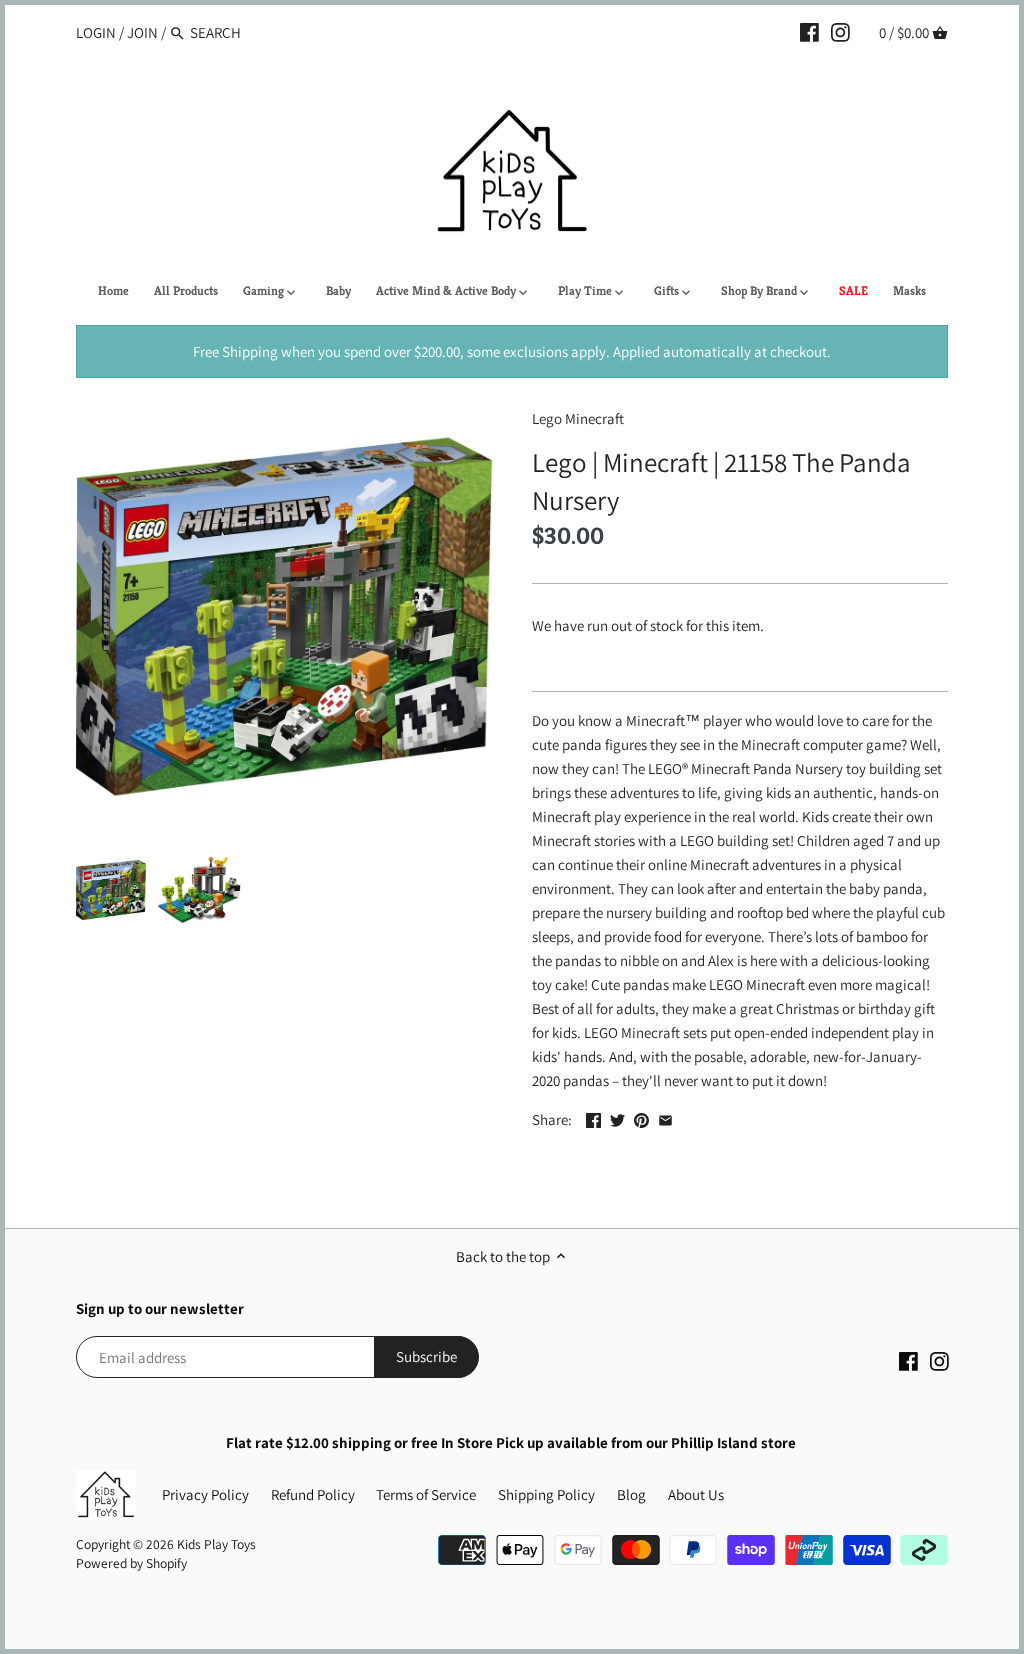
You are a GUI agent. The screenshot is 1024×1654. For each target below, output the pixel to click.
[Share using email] (665, 1117)
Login (96, 32)
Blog (631, 1494)
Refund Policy (313, 1494)
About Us (696, 1494)
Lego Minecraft (578, 418)
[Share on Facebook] (593, 1117)
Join (142, 32)
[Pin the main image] (641, 1117)
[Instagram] (840, 32)
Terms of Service (426, 1494)
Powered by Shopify (131, 1563)
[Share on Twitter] (617, 1117)
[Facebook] (809, 32)
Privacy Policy (205, 1494)
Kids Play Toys (216, 1544)
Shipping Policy (546, 1494)
